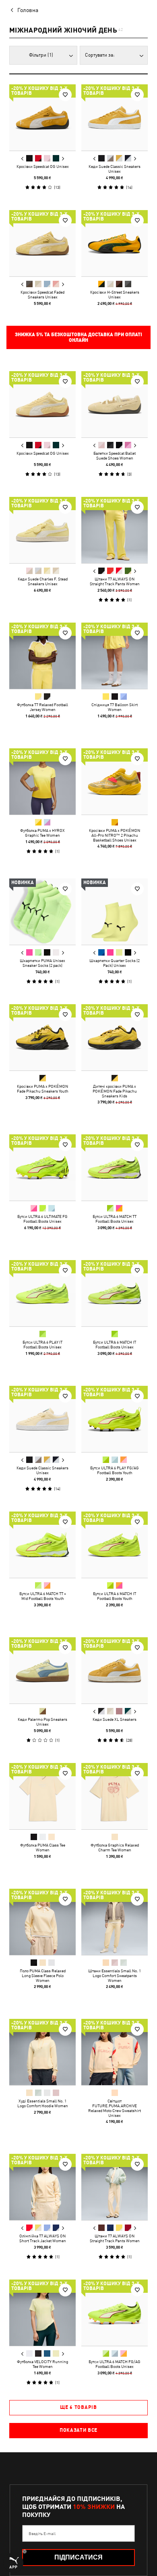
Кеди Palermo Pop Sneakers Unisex (42, 1722)
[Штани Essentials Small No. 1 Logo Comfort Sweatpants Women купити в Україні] (115, 1922)
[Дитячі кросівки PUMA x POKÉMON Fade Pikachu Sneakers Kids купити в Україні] (115, 1037)
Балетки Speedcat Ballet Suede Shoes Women (115, 456)
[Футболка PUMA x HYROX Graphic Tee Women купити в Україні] (42, 781)
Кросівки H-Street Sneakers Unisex (115, 294)
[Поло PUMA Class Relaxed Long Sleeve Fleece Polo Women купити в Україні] (42, 1922)
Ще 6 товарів (78, 2407)
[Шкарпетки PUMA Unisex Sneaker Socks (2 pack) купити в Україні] (42, 912)
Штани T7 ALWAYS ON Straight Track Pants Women (115, 581)
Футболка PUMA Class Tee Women (43, 1847)
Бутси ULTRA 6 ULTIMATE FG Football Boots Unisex (42, 1219)
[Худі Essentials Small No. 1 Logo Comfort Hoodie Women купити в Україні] (42, 2052)
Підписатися (78, 2557)
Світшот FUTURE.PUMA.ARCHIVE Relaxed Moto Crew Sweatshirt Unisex (115, 2108)
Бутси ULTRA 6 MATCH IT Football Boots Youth (115, 1596)
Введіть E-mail (42, 2533)
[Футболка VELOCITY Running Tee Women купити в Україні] (42, 2313)
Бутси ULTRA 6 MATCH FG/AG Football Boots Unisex (115, 2364)
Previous (23, 159)
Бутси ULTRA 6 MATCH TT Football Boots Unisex (115, 1219)
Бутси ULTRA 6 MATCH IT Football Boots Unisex (115, 1344)
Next (63, 159)
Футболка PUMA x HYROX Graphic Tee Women (42, 833)
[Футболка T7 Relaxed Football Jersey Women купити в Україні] (42, 656)
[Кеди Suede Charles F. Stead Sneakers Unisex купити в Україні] (42, 530)
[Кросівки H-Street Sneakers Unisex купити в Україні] (115, 243)
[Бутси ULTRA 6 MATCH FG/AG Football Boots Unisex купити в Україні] (115, 2313)
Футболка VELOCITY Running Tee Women (42, 2364)
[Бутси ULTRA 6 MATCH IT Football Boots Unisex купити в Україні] (115, 1293)
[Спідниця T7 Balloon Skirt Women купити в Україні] (115, 656)
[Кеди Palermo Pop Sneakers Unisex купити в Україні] (42, 1670)
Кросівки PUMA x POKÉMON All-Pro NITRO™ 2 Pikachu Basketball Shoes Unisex (115, 835)
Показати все (78, 2430)
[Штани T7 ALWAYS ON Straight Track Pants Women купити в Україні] (115, 530)
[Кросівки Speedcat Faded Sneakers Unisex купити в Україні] (42, 243)
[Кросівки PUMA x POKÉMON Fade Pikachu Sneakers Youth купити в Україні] (42, 1037)
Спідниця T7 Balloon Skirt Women (115, 707)
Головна (28, 10)
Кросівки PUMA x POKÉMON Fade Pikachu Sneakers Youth (43, 1089)
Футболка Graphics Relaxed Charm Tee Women (115, 1847)
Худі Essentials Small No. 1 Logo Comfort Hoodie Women (43, 2103)
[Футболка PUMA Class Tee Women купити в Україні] (42, 1796)
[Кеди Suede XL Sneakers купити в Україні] (115, 1670)
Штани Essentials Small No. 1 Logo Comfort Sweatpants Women (115, 1975)
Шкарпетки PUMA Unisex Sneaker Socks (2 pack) (42, 963)
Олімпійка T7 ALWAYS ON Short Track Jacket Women (43, 2238)
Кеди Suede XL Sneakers (115, 1719)
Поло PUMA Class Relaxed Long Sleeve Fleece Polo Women (43, 1975)
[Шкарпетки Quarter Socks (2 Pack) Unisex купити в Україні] (115, 912)
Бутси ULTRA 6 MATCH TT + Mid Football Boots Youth (43, 1596)
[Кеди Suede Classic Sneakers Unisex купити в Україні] (115, 117)
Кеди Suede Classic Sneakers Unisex (115, 169)
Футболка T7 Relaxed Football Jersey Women (42, 707)
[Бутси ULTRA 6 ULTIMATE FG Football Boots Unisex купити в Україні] (42, 1167)
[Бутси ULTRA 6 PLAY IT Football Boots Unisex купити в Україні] (42, 1293)
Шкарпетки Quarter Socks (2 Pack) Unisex (115, 963)
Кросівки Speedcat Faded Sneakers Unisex (42, 294)
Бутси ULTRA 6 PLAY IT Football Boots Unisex (42, 1344)
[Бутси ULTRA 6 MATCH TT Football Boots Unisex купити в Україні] (115, 1167)
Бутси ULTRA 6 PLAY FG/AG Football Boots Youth (115, 1470)
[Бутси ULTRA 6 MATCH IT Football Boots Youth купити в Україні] (115, 1545)
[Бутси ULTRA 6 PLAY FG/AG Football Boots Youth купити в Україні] (115, 1419)
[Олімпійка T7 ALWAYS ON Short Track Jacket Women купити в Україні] (42, 2187)
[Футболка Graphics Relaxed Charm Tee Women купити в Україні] (115, 1796)
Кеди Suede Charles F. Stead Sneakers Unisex (43, 581)
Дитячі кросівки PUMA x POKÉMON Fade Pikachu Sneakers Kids (115, 1091)
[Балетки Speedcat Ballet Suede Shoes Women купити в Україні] (115, 404)
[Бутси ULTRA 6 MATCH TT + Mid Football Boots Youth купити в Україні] (42, 1545)
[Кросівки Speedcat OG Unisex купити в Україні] (42, 117)
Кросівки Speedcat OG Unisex (43, 166)
